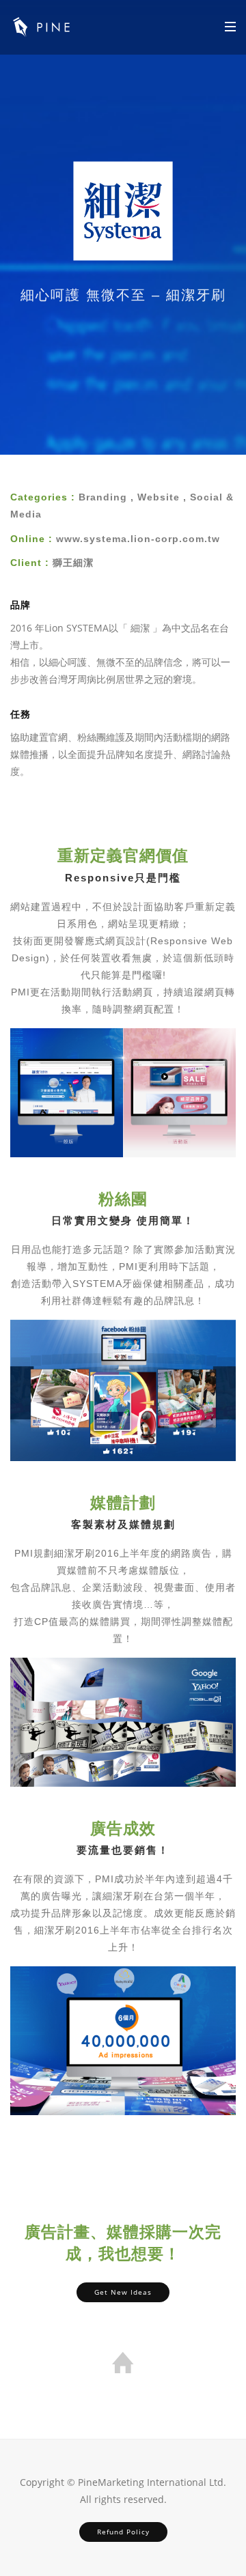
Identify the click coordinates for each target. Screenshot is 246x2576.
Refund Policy (123, 2532)
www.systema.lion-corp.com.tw (138, 539)
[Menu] (230, 26)
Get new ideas (123, 2292)
